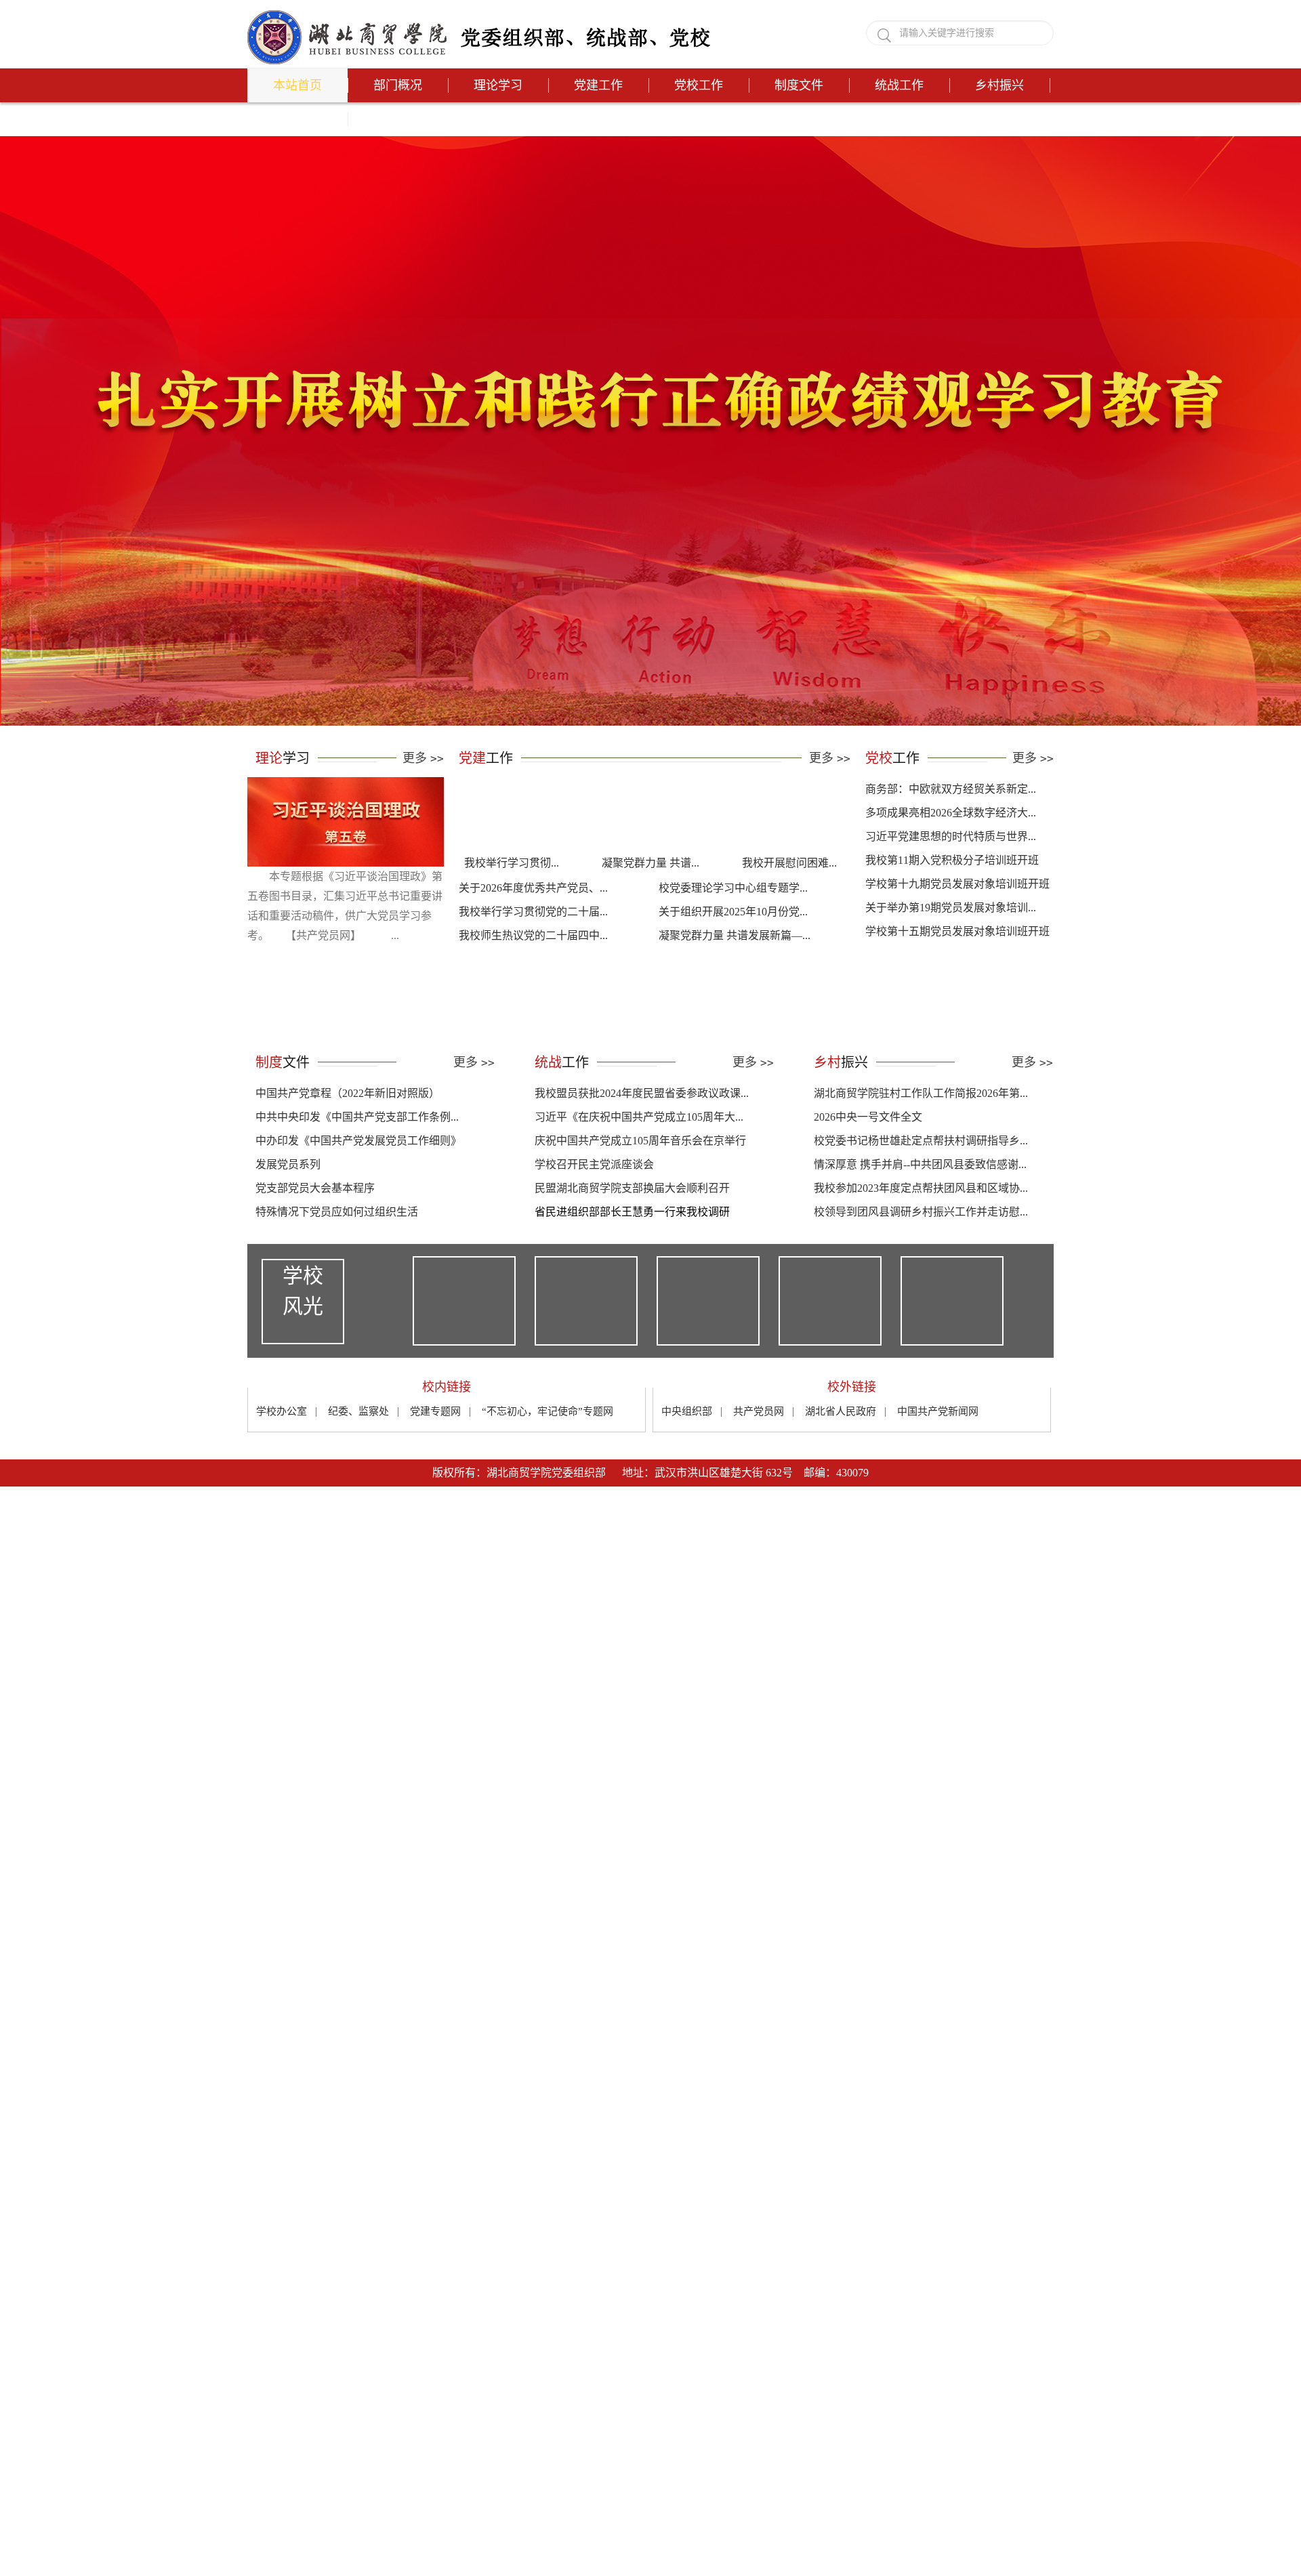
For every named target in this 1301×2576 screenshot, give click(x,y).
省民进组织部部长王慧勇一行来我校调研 (632, 1273)
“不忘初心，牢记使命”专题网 (548, 1472)
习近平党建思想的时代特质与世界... (951, 897)
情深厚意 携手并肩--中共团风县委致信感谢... (920, 1225)
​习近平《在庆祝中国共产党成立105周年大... (639, 1178)
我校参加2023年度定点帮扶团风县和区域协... (921, 1249)
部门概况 (398, 85)
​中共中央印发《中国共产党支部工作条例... (357, 1178)
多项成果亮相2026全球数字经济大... (951, 874)
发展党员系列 (288, 1225)
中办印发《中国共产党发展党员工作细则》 (358, 1202)
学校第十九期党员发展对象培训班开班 (957, 945)
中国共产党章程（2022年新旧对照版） (348, 1154)
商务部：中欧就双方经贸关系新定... (951, 850)
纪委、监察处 (358, 1472)
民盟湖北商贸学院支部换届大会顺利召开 (632, 1249)
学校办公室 (282, 1472)
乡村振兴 (999, 85)
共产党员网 (759, 1472)
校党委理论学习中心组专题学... (733, 949)
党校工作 (699, 85)
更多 (423, 819)
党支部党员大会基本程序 (315, 1249)
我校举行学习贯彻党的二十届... (533, 973)
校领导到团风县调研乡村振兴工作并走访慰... (921, 1273)
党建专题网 (435, 1472)
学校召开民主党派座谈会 (594, 1225)
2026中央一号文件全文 (868, 1178)
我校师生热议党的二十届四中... (533, 996)
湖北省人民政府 (841, 1472)
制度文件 (799, 85)
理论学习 (498, 85)
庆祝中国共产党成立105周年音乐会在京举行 (640, 1202)
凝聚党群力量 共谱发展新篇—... (735, 996)
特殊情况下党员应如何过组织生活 (337, 1273)
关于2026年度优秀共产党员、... (533, 949)
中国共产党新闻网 (938, 1472)
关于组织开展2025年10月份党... (733, 973)
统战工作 (899, 85)
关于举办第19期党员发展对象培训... (951, 969)
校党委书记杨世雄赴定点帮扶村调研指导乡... (921, 1202)
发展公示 (297, 119)
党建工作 (598, 85)
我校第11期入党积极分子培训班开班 (952, 921)
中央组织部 (687, 1472)
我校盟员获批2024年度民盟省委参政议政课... (642, 1154)
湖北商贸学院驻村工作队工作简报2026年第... (921, 1154)
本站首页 (297, 85)
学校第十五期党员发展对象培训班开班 (957, 992)
